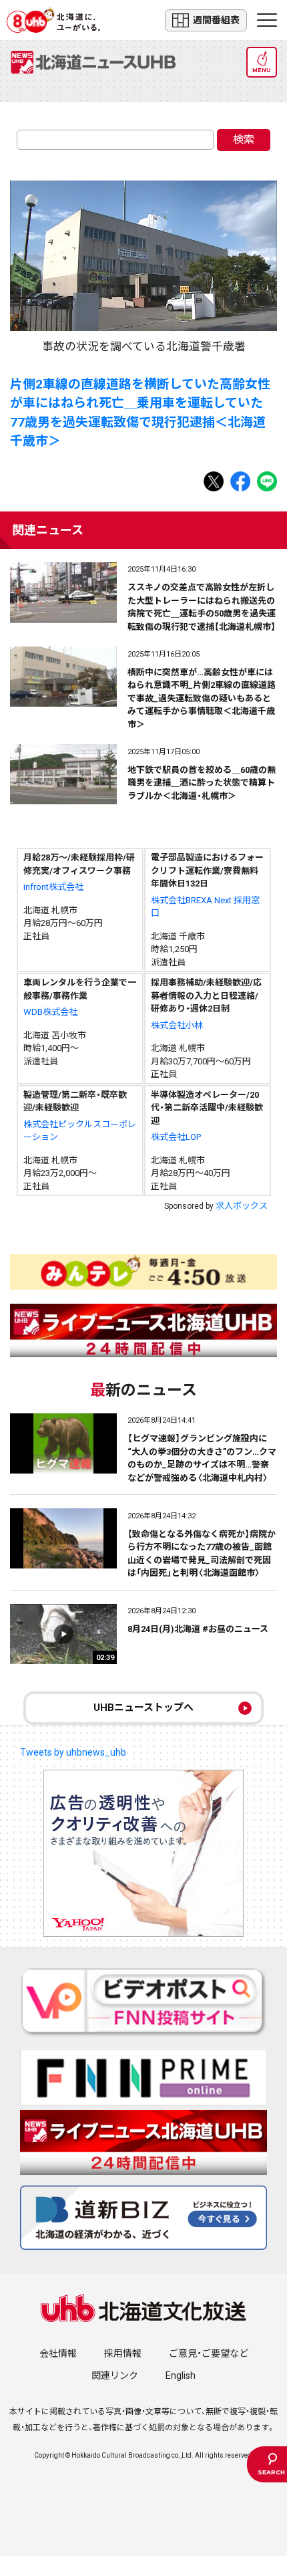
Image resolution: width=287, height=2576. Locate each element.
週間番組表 (216, 20)
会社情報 (58, 2353)
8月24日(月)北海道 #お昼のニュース (198, 1629)
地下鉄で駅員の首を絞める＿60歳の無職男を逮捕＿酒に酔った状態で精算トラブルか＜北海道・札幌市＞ (202, 783)
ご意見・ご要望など (209, 2353)
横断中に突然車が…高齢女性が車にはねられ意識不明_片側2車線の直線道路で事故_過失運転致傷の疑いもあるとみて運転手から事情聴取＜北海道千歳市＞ (202, 698)
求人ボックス (242, 1206)
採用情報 (123, 2353)
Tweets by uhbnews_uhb (73, 1752)
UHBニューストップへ (143, 1708)
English (181, 2375)
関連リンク (115, 2375)
